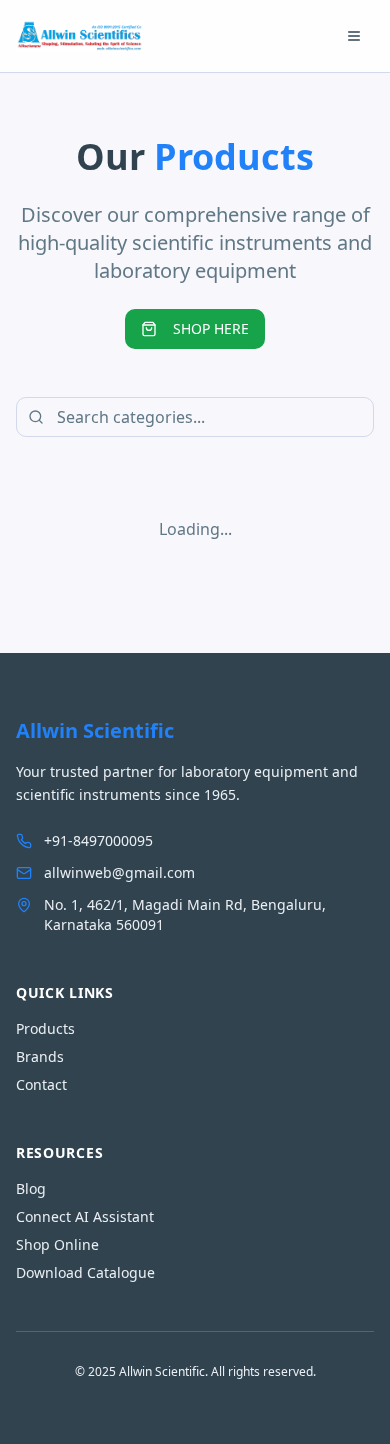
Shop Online (57, 1244)
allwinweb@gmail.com (119, 872)
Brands (40, 1056)
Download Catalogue (85, 1272)
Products (45, 1028)
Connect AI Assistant (85, 1216)
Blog (31, 1188)
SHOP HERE (211, 328)
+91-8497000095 (98, 840)
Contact (41, 1084)
